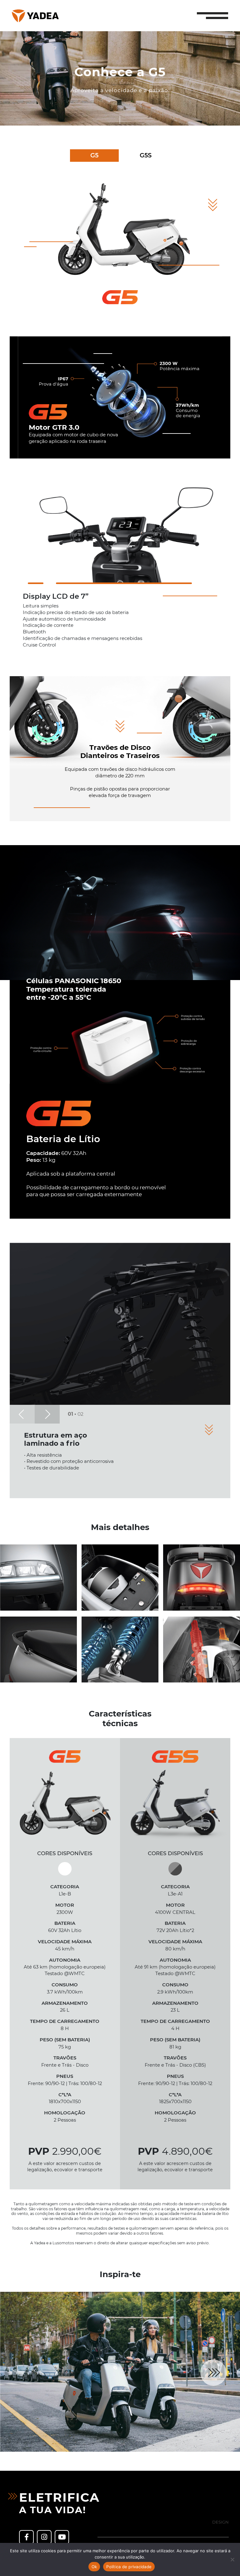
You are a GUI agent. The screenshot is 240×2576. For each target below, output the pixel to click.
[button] (212, 16)
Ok (94, 2567)
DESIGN (220, 2522)
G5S (146, 155)
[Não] (232, 2559)
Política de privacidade (129, 2567)
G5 (94, 155)
